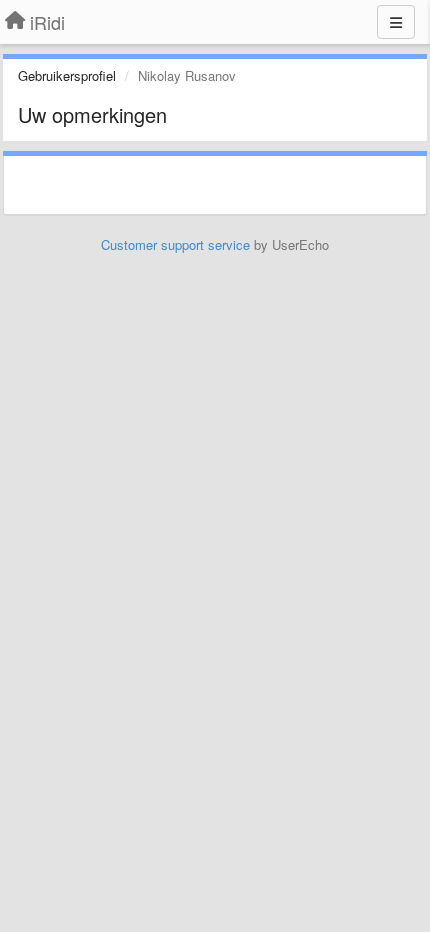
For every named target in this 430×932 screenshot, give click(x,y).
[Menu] (396, 22)
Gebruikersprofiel (67, 75)
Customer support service (175, 244)
